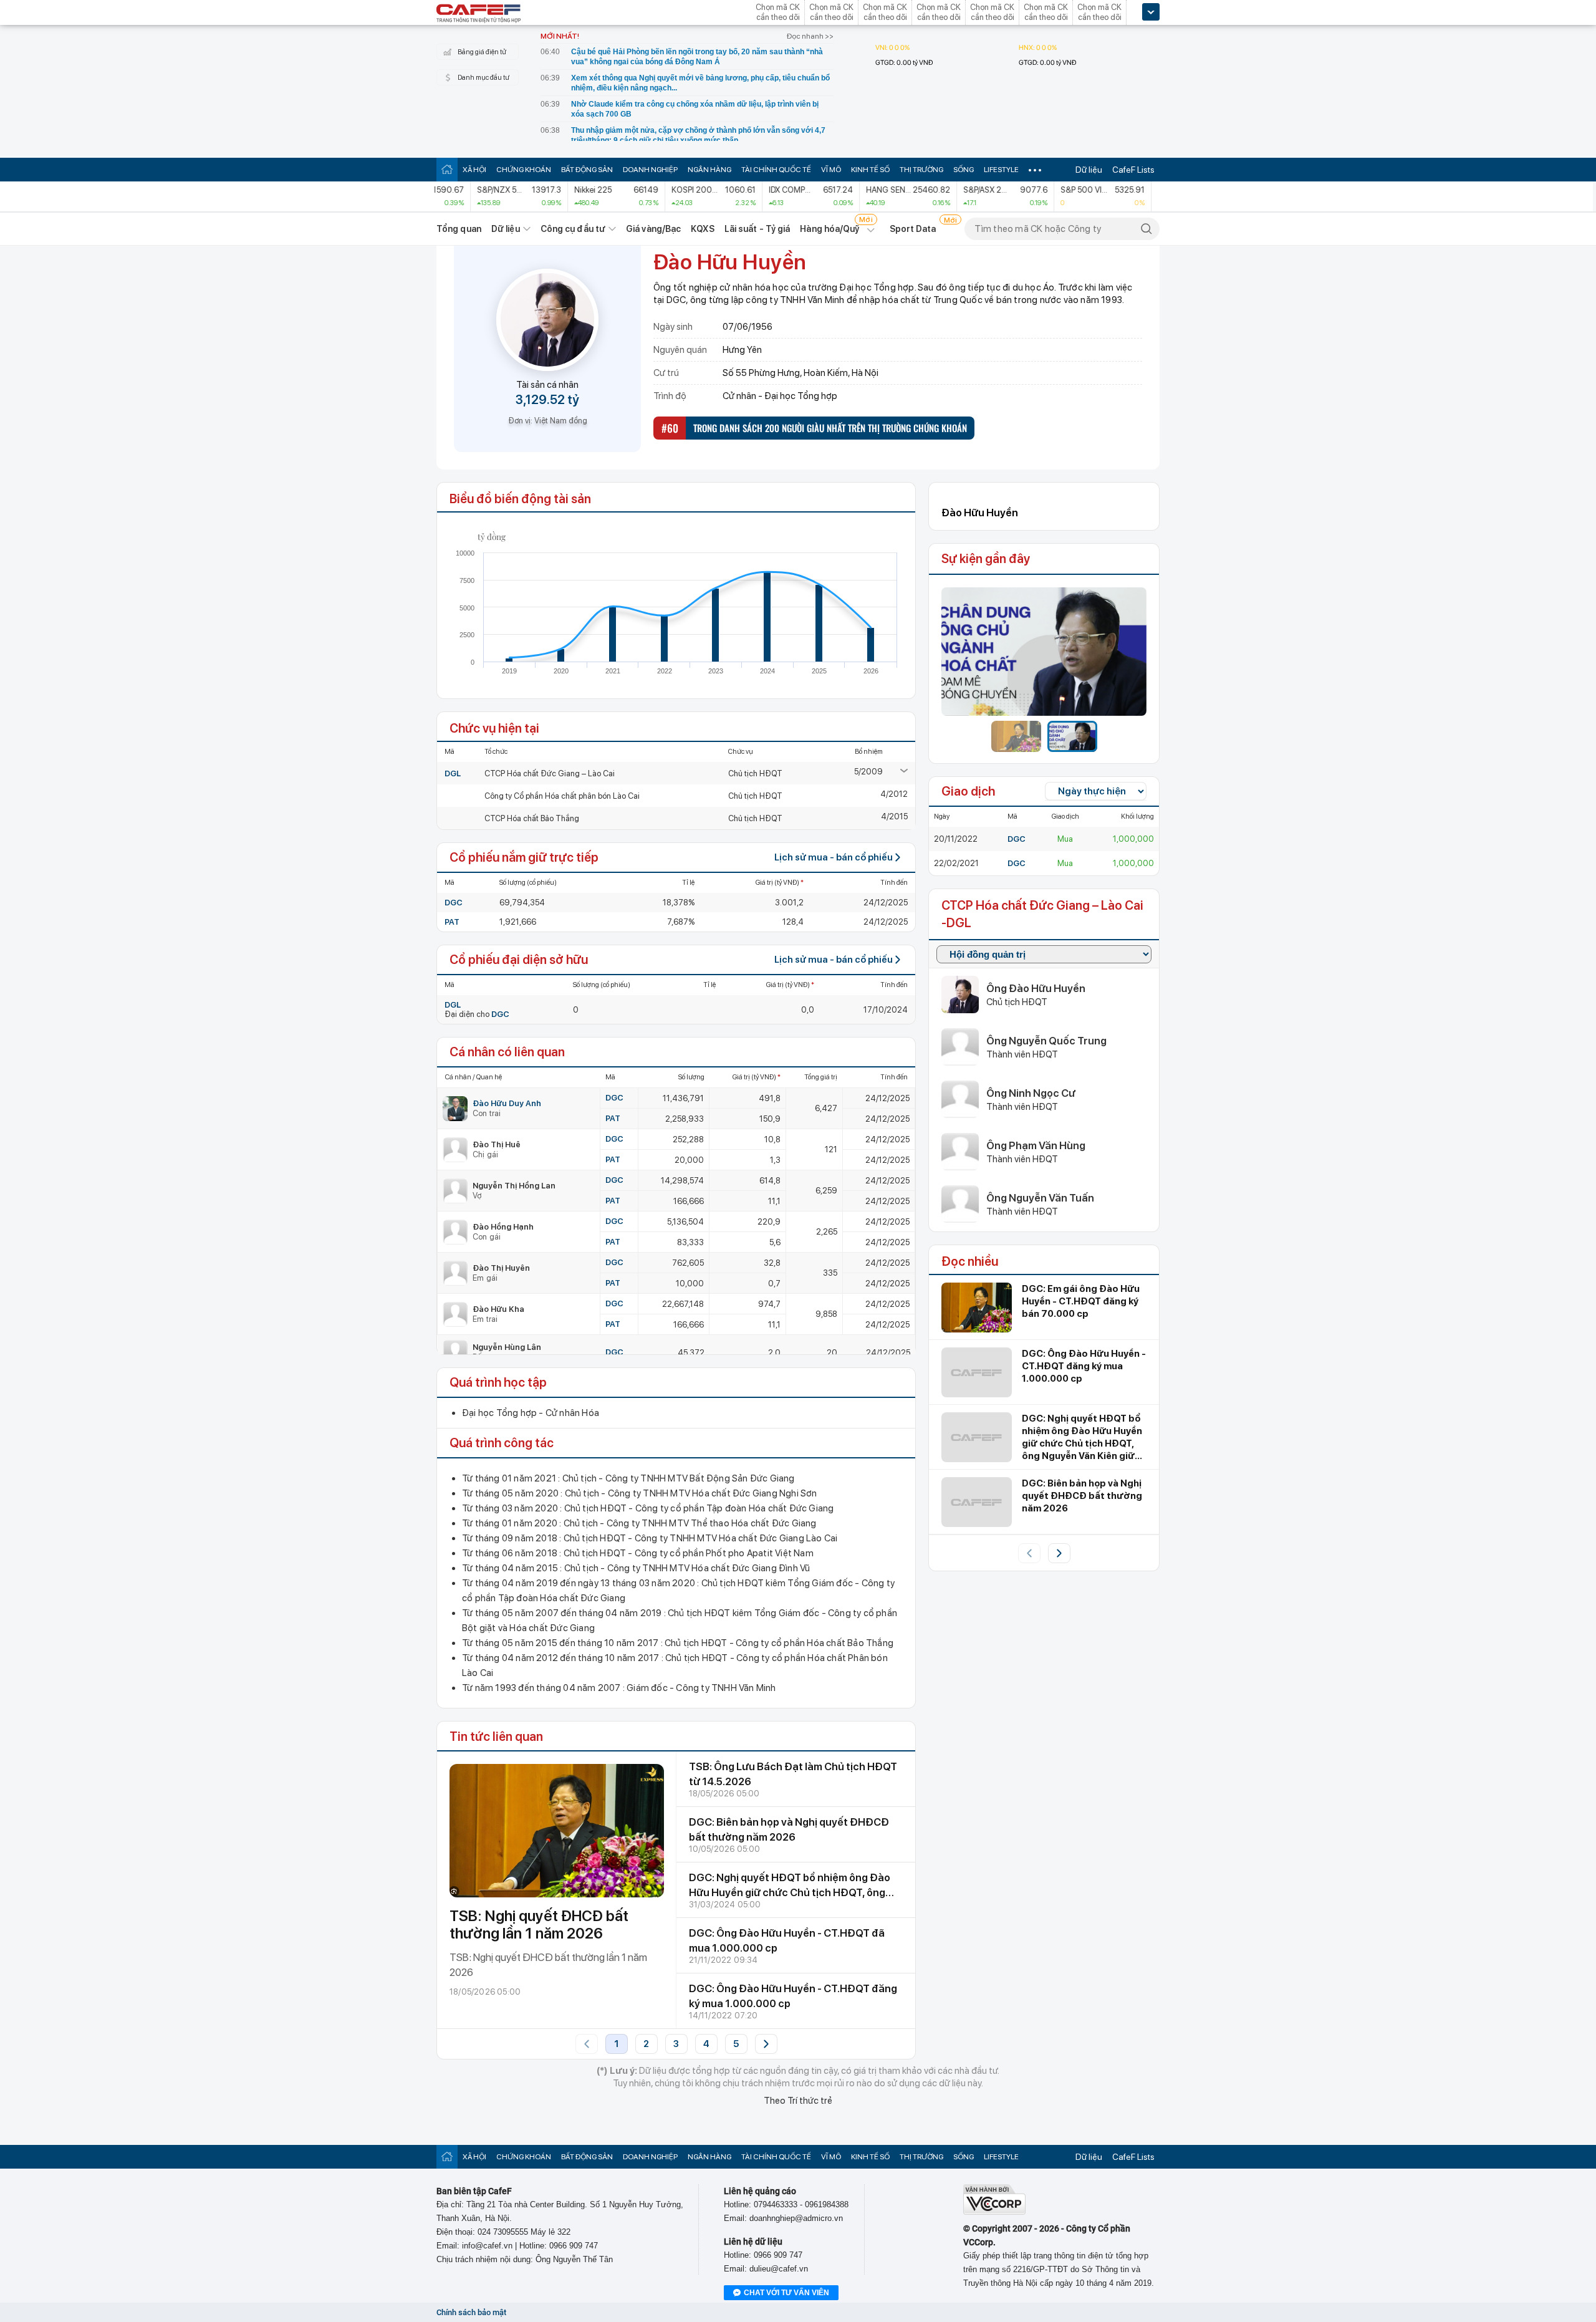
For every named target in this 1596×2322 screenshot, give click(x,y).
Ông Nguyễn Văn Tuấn (1040, 1198)
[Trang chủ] (447, 169)
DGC (454, 903)
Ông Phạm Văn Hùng (1036, 1145)
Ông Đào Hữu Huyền (1036, 988)
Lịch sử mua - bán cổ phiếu (834, 857)
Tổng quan (459, 229)
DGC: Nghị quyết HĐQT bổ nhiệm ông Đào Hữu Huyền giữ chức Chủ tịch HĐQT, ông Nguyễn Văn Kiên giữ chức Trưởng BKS (790, 1892)
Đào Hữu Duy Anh (507, 1103)
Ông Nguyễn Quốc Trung (1046, 1041)
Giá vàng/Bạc (653, 229)
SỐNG (964, 170)
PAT (452, 922)
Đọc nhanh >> (810, 36)
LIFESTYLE (1001, 170)
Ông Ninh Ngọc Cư (1031, 1093)
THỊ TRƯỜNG (921, 170)
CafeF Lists (1133, 170)
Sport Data (913, 229)
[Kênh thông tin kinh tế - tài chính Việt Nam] (479, 14)
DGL (453, 773)
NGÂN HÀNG (709, 170)
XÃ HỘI (474, 170)
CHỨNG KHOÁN (524, 170)
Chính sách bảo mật (471, 2312)
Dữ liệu (1089, 170)
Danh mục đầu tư (483, 78)
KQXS (702, 229)
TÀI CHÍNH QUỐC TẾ (776, 170)
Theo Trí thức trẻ (798, 2101)
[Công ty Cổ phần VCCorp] (994, 2212)
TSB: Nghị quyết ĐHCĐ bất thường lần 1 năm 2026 (539, 1925)
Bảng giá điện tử (482, 52)
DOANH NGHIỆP (650, 170)
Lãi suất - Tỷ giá (757, 229)
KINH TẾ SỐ (870, 170)
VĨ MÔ (831, 170)
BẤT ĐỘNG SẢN (587, 170)
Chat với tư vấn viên (786, 2293)
